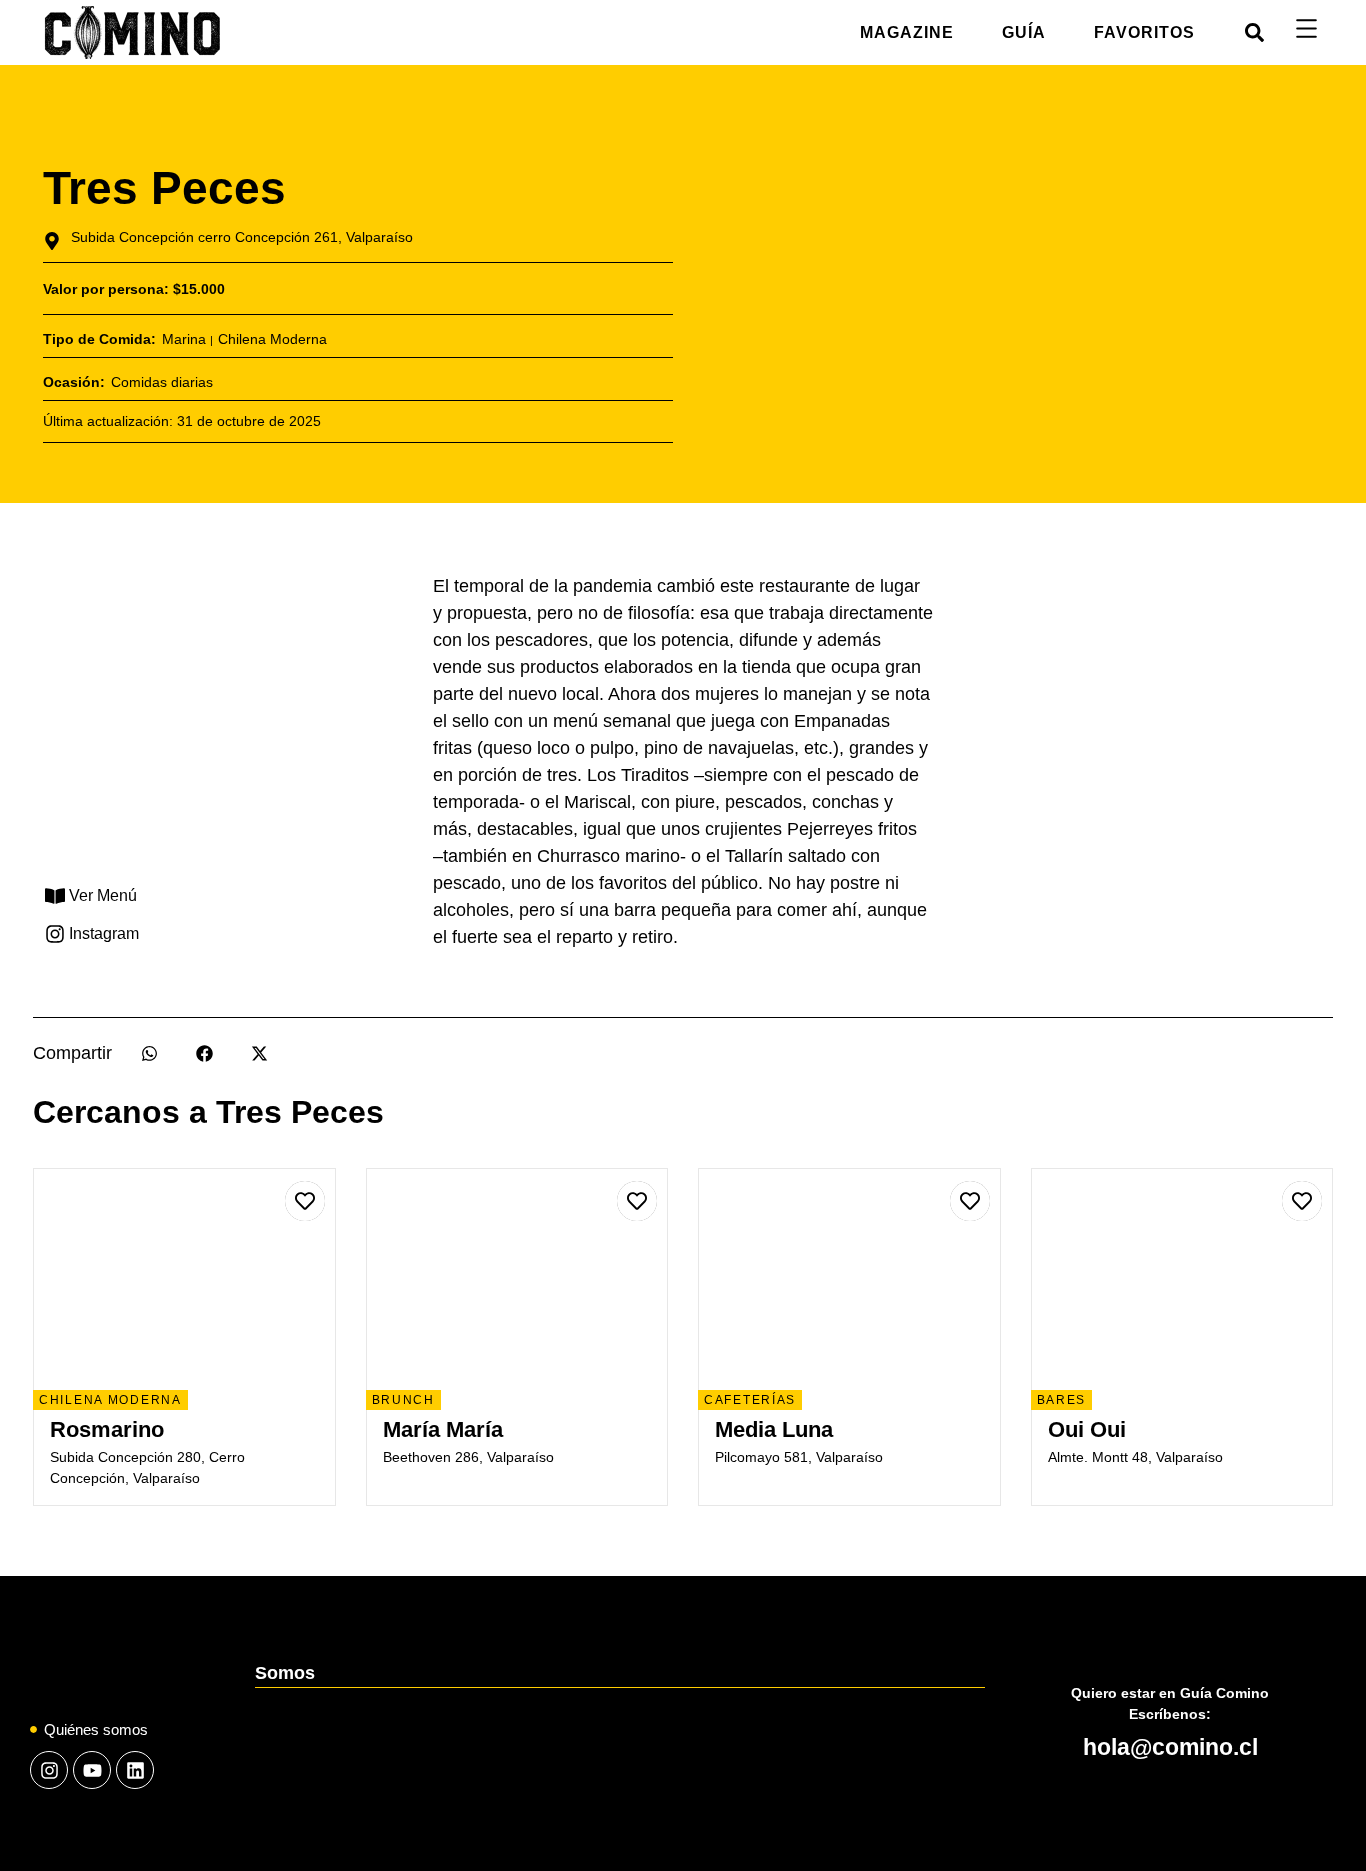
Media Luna (774, 1429)
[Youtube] (92, 1770)
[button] (149, 1053)
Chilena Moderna (272, 339)
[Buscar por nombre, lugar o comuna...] (1254, 32)
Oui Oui (1087, 1429)
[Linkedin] (135, 1770)
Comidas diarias (162, 382)
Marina (184, 339)
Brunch (403, 1400)
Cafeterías (750, 1400)
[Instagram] (49, 1770)
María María (443, 1429)
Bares (1062, 1400)
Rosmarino (107, 1429)
